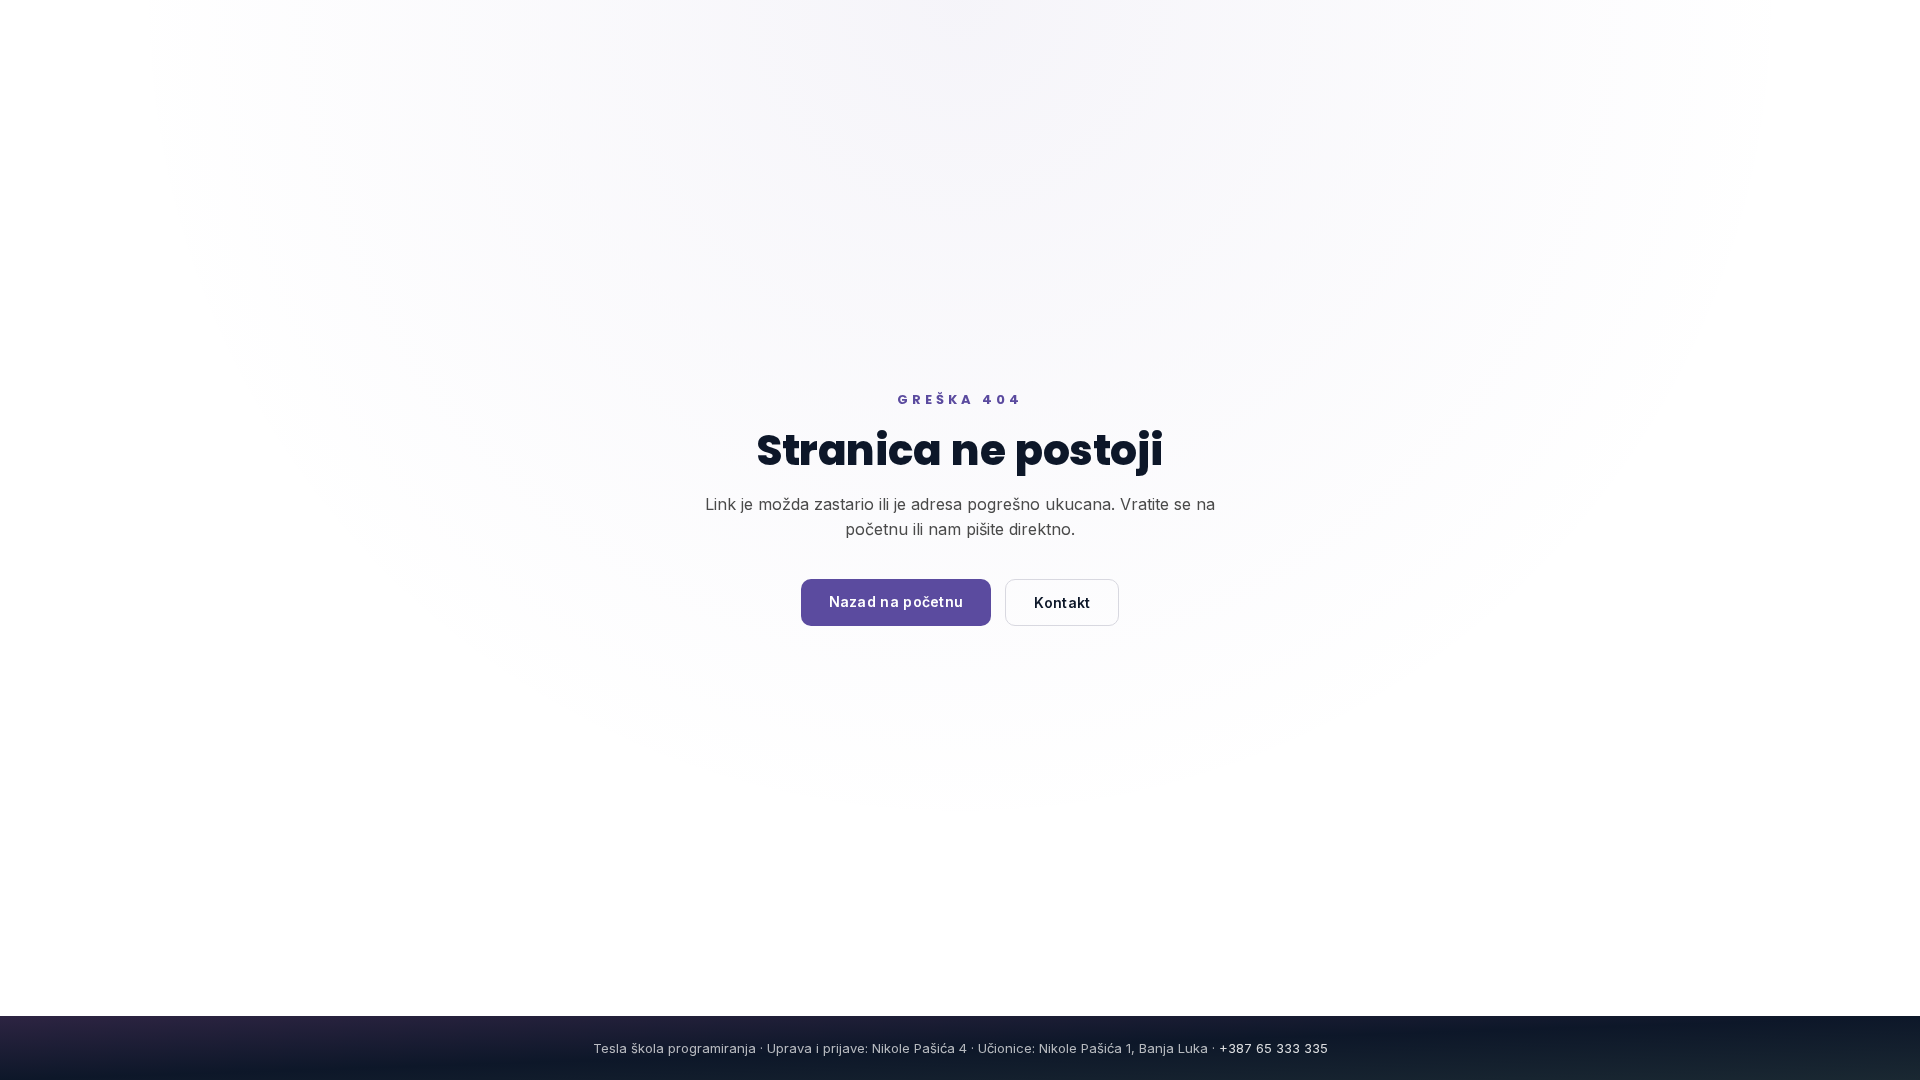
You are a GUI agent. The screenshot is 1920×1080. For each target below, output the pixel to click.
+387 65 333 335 (1273, 1048)
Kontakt (1062, 602)
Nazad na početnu (896, 601)
